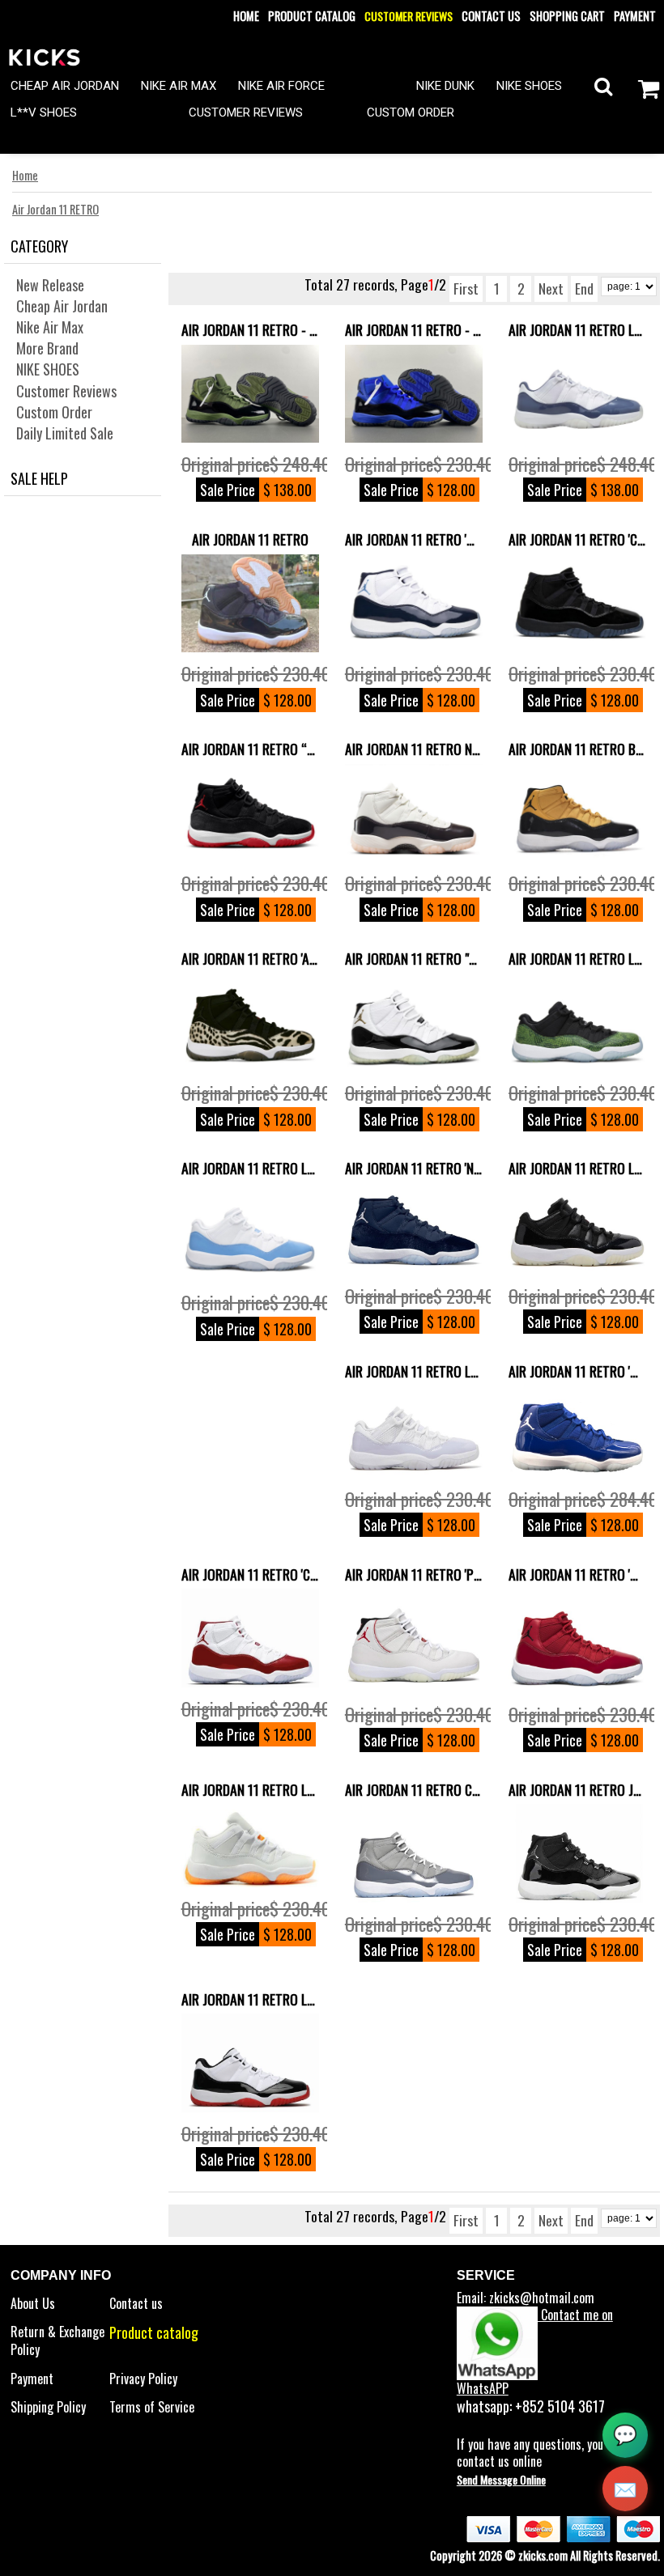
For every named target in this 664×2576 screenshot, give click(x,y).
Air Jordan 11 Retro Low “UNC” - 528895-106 (250, 1168)
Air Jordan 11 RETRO (55, 209)
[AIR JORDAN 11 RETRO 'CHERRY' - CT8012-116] (250, 1638)
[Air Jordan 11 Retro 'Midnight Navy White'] (577, 1432)
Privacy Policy (143, 2379)
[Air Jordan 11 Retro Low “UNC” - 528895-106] (250, 1233)
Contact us (491, 16)
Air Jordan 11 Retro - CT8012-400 (414, 329)
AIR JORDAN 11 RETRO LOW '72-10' (577, 1168)
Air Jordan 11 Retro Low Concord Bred (250, 1999)
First (466, 288)
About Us (33, 2303)
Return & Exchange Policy (57, 2340)
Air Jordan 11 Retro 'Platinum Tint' (414, 1574)
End (584, 288)
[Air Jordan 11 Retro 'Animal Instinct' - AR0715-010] (250, 1023)
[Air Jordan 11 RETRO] (414, 1023)
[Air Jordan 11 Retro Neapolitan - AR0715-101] (414, 813)
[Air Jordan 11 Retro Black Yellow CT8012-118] (577, 813)
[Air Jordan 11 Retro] (250, 604)
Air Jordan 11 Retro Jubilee (577, 1789)
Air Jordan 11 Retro (250, 539)
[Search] (603, 85)
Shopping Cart (567, 16)
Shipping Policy (48, 2407)
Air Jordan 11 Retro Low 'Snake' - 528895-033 (577, 958)
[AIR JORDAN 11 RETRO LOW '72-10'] (577, 1229)
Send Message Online (501, 2479)
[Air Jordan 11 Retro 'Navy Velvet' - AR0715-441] (414, 1229)
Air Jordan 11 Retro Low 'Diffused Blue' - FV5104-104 (577, 329)
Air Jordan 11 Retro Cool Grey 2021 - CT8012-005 (414, 1789)
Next (551, 288)
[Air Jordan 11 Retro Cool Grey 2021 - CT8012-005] (414, 1853)
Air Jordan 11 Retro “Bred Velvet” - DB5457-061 (250, 749)
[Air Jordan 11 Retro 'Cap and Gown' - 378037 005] (577, 604)
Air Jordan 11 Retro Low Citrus (250, 1789)
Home (246, 16)
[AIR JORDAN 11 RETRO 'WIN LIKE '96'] (577, 1640)
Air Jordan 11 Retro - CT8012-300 (250, 329)
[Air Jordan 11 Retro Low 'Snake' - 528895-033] (577, 1023)
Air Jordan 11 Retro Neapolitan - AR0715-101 (414, 749)
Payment (635, 16)
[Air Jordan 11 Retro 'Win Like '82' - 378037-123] (414, 604)
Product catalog (312, 16)
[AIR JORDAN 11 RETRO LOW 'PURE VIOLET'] (414, 1432)
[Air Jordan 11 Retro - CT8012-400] (414, 394)
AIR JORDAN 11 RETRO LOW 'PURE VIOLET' (414, 1371)
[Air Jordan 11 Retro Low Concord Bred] (250, 2062)
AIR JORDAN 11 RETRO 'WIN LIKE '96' (577, 1574)
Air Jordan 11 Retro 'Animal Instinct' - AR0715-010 (250, 958)
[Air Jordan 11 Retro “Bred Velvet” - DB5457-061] (250, 813)
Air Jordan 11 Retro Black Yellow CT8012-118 (577, 749)
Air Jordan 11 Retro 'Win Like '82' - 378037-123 (414, 539)
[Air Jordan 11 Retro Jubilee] (577, 1853)
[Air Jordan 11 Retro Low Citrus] (250, 1845)
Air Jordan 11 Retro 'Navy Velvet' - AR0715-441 (414, 1168)
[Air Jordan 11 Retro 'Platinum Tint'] (414, 1640)
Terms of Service (152, 2407)
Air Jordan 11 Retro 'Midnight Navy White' (577, 1371)
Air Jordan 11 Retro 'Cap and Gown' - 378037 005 (577, 539)
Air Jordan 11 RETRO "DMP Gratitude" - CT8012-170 (414, 958)
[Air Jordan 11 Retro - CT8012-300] (250, 394)
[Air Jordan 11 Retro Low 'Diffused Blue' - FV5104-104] (577, 394)
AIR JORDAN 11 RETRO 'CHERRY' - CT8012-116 (250, 1574)
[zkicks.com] (45, 56)
